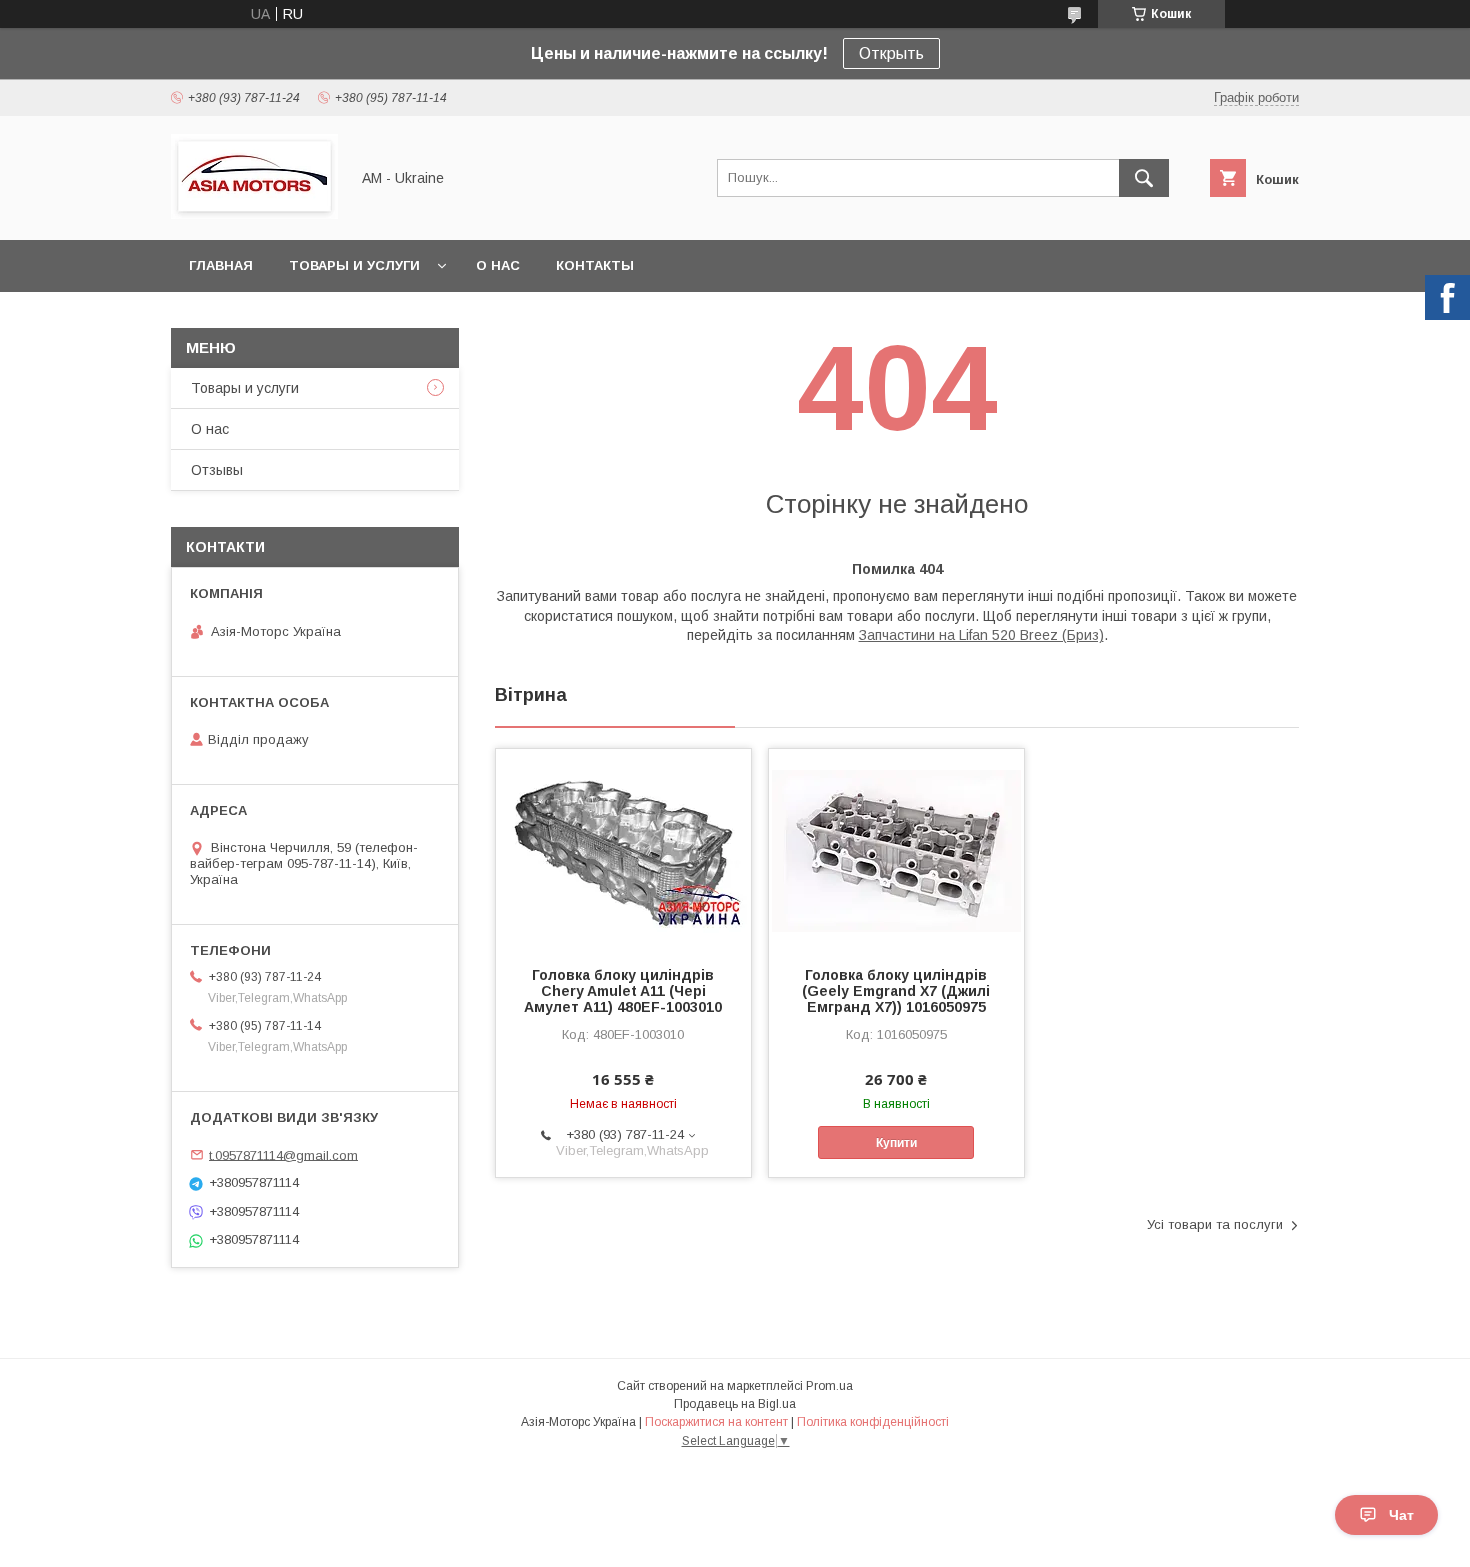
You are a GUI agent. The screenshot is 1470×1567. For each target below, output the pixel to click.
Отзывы (217, 470)
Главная (221, 265)
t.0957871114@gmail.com (283, 1154)
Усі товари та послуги (1215, 1224)
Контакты (595, 265)
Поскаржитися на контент (716, 1422)
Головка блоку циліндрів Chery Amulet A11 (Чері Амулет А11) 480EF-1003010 (623, 991)
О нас (498, 265)
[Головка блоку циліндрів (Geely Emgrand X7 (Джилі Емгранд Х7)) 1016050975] (896, 849)
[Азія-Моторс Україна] (254, 214)
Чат (1401, 1515)
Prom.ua (829, 1386)
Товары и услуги (354, 265)
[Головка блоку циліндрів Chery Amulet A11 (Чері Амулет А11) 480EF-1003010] (623, 849)
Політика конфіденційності (873, 1422)
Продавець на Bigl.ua (735, 1404)
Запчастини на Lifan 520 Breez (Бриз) (981, 635)
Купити (896, 1143)
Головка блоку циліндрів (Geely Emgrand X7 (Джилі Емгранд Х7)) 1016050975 (896, 991)
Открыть (891, 53)
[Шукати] (1144, 178)
